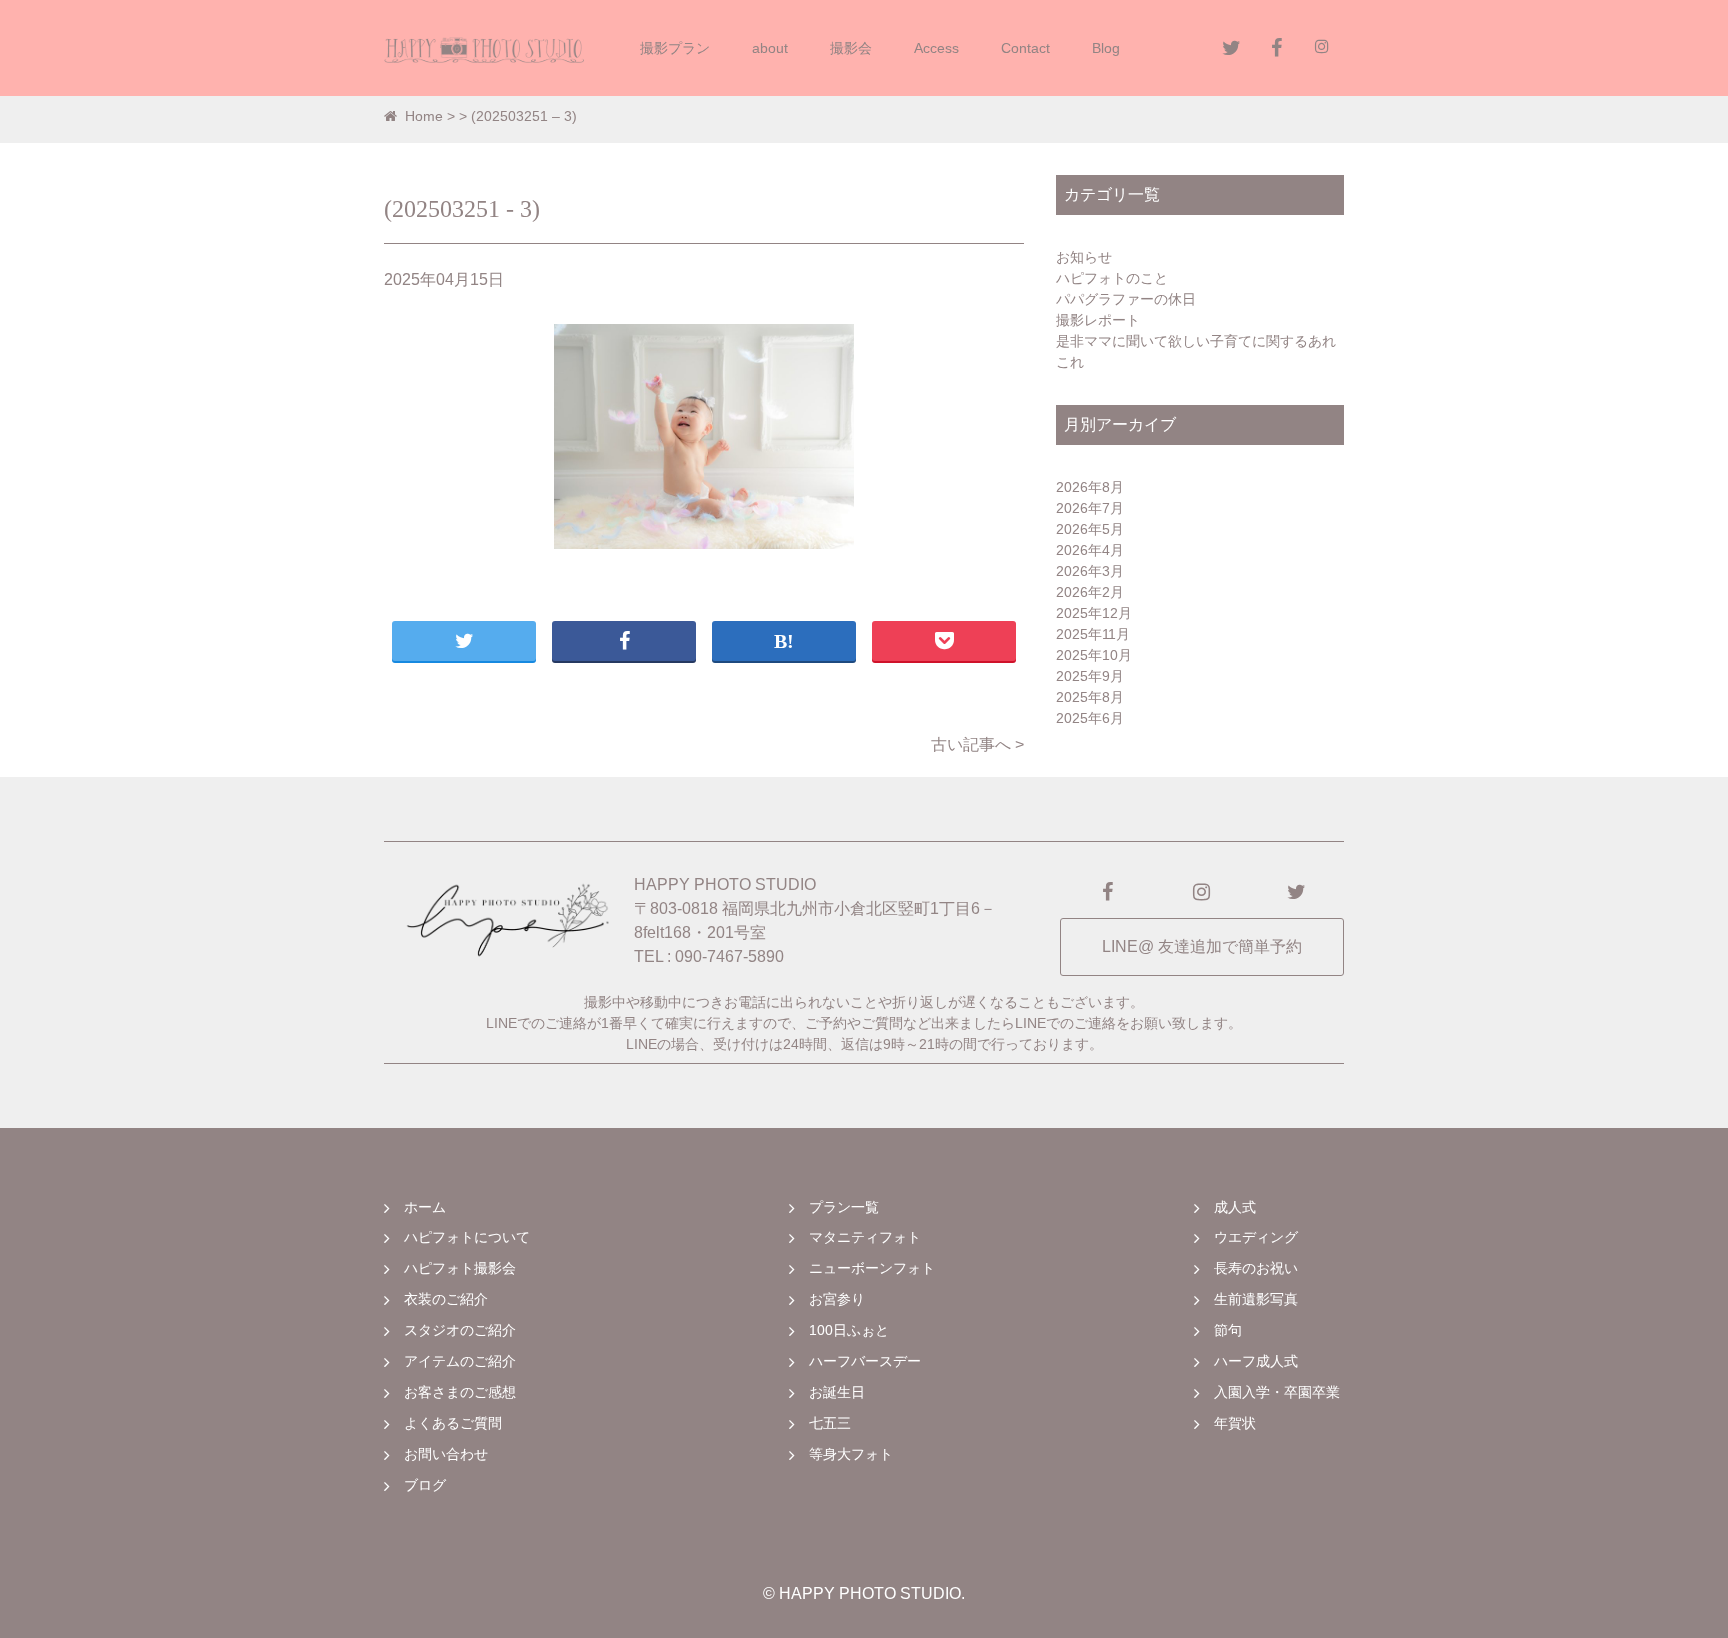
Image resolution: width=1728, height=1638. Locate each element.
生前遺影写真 (1256, 1299)
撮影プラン (675, 48)
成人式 (1235, 1207)
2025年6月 (1090, 718)
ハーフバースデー (865, 1361)
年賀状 (1235, 1423)
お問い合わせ (446, 1454)
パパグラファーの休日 (1126, 299)
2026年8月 (1090, 487)
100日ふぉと (849, 1330)
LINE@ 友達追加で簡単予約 (1202, 946)
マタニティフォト (865, 1237)
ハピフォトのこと (1112, 278)
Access (936, 48)
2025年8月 (1090, 697)
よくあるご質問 (453, 1423)
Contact (1025, 48)
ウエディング (1256, 1237)
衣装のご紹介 (446, 1299)
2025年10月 (1094, 655)
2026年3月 (1090, 571)
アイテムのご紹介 (460, 1361)
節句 (1228, 1330)
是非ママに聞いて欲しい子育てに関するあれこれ (1196, 351)
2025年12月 (1094, 613)
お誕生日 (837, 1392)
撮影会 (851, 48)
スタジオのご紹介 (460, 1330)
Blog (1106, 48)
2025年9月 (1090, 676)
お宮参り (837, 1299)
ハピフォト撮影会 (460, 1268)
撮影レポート (1098, 320)
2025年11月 (1093, 634)
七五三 (830, 1423)
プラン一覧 (844, 1207)
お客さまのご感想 (460, 1392)
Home (424, 116)
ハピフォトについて (467, 1237)
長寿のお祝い (1256, 1268)
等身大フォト (851, 1454)
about (770, 48)
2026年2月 (1090, 592)
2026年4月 (1090, 550)
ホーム (425, 1207)
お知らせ (1084, 257)
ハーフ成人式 (1256, 1361)
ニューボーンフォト (872, 1268)
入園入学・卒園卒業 (1277, 1392)
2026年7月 (1090, 508)
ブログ (425, 1485)
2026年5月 (1090, 529)
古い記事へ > (977, 744)
